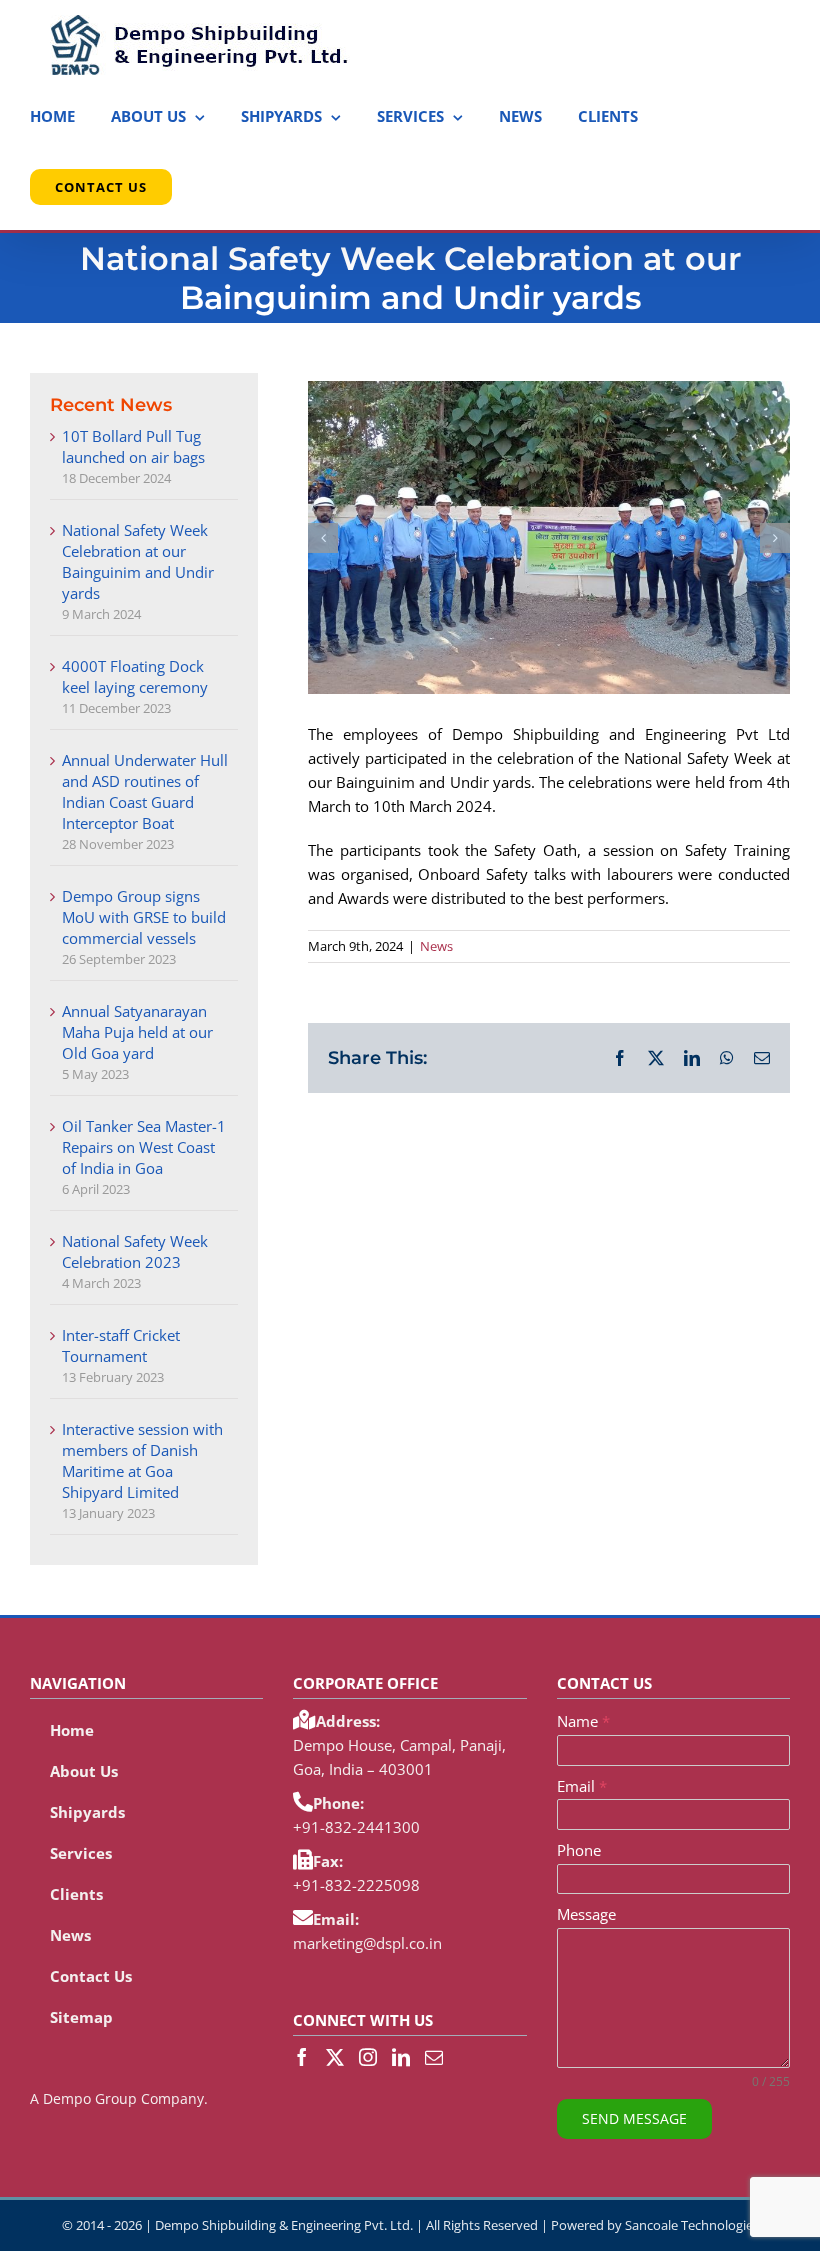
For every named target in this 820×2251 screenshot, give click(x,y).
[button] (323, 538)
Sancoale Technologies (692, 2225)
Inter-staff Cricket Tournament (121, 1345)
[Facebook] (302, 2057)
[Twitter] (335, 2057)
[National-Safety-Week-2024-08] (549, 537)
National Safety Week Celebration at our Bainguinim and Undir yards (138, 561)
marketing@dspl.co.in (367, 1943)
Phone (579, 1850)
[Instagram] (368, 2057)
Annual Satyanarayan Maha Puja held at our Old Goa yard (137, 1032)
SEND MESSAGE (634, 2118)
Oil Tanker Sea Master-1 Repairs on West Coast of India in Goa (144, 1147)
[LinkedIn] (401, 2057)
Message (586, 1914)
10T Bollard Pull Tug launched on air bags (133, 446)
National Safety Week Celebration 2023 (135, 1251)
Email (582, 1786)
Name (583, 1721)
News (436, 946)
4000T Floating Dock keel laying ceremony (135, 676)
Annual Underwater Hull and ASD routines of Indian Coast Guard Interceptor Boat (145, 791)
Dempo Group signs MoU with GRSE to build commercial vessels (144, 917)
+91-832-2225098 (356, 1885)
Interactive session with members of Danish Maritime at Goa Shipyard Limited (142, 1460)
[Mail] (434, 2057)
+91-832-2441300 (356, 1827)
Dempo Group (90, 2098)
